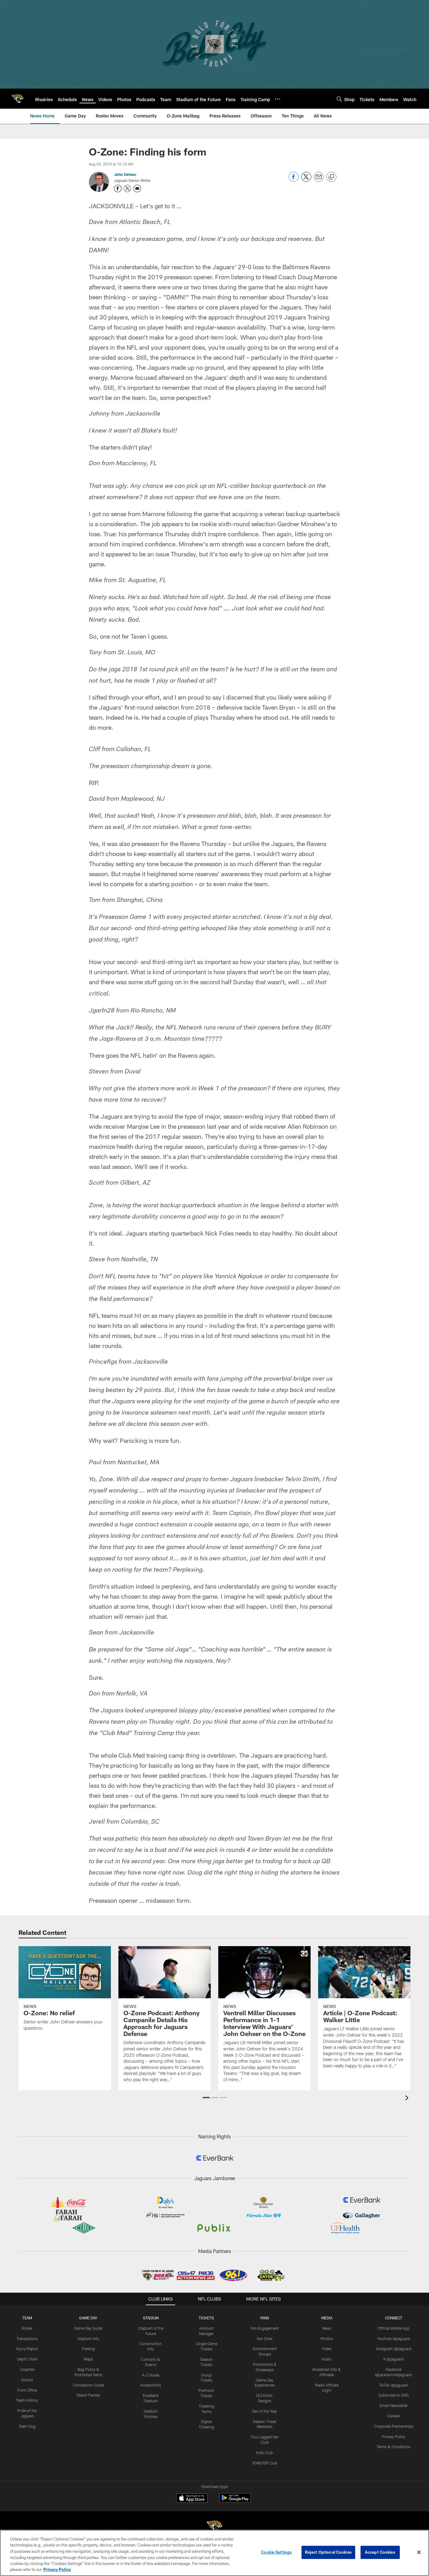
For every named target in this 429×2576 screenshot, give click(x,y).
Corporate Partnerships (394, 2426)
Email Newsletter (394, 2405)
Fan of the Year (265, 2411)
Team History (27, 2400)
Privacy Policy (394, 2437)
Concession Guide (88, 2385)
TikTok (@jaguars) (394, 2385)
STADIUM (151, 2318)
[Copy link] (331, 177)
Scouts (27, 2380)
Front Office (27, 2390)
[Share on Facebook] (294, 180)
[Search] (339, 99)
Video (327, 2349)
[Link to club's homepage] (18, 99)
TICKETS (206, 2318)
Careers (394, 2416)
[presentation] (408, 2099)
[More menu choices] (278, 99)
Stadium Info (88, 2339)
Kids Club (265, 2453)
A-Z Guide (151, 2375)
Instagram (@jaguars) (394, 2349)
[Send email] (319, 180)
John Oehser (125, 174)
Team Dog (27, 2426)
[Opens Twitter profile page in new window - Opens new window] (128, 188)
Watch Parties (88, 2395)
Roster (27, 2328)
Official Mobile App (394, 2328)
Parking (88, 2349)
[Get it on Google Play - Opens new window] (235, 2501)
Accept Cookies (380, 2552)
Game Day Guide (88, 2328)
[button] (206, 2098)
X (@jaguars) (394, 2359)
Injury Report (27, 2349)
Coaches (27, 2369)
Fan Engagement (265, 2328)
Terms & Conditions (394, 2447)
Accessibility (151, 2385)
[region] (215, 2553)
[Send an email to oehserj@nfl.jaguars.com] (137, 188)
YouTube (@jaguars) (394, 2339)
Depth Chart (27, 2359)
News (327, 2328)
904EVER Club (265, 2463)
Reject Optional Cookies (328, 2552)
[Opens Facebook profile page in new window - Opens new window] (118, 188)
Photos (327, 2339)
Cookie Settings (276, 2552)
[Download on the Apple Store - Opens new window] (192, 2499)
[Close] (419, 2552)
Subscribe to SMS (394, 2395)
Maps (88, 2359)
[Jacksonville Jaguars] (215, 2527)
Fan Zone (265, 2339)
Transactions (27, 2339)
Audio (327, 2359)
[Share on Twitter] (306, 180)
